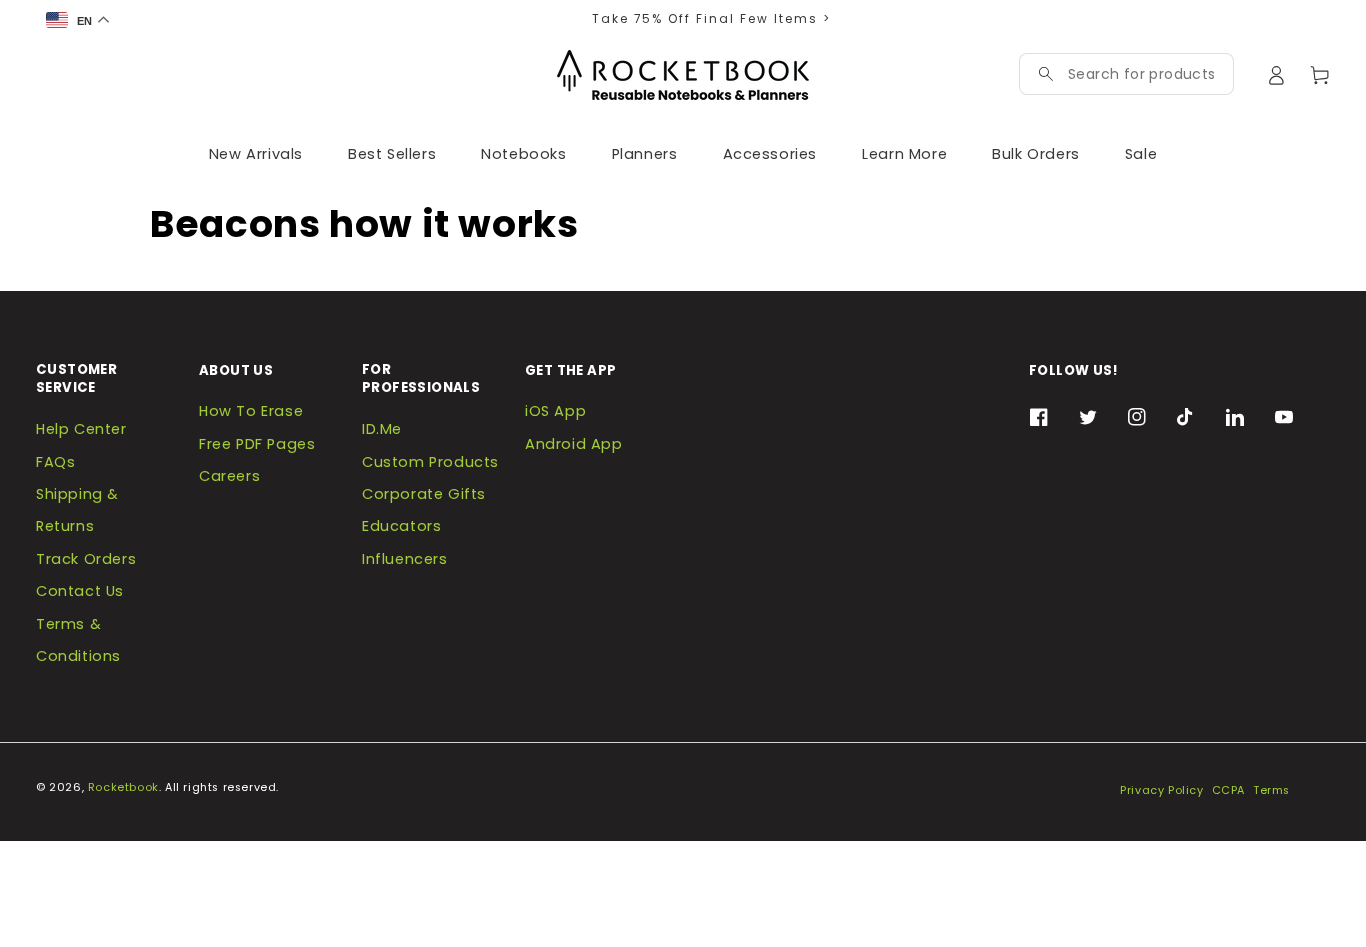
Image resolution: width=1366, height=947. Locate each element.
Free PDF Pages (257, 444)
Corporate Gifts (424, 494)
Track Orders (86, 559)
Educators (401, 526)
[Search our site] (1046, 74)
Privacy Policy (1161, 790)
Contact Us (80, 591)
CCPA (1228, 790)
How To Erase (251, 411)
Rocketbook (123, 787)
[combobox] (1141, 74)
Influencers (405, 559)
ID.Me (382, 429)
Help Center (81, 429)
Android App (574, 444)
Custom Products (430, 462)
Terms (1271, 790)
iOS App (555, 411)
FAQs (55, 462)
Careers (229, 476)
